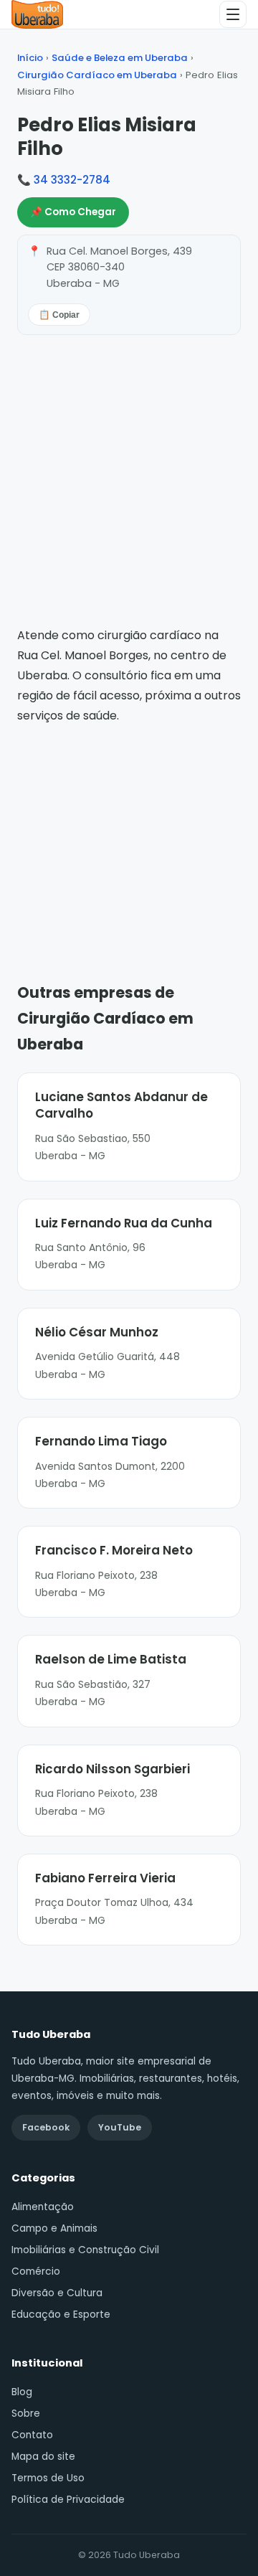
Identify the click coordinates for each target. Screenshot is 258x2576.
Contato (32, 2435)
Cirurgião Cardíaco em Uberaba (97, 75)
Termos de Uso (48, 2478)
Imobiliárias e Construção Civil (85, 2250)
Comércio (36, 2271)
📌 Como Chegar (73, 212)
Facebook (46, 2127)
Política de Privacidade (68, 2500)
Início (30, 58)
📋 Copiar (59, 315)
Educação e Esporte (61, 2315)
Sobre (26, 2414)
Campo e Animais (54, 2228)
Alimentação (43, 2207)
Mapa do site (43, 2457)
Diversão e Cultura (57, 2293)
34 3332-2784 (72, 180)
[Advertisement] (129, 833)
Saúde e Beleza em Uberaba (120, 58)
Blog (22, 2392)
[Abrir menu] (233, 14)
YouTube (120, 2127)
